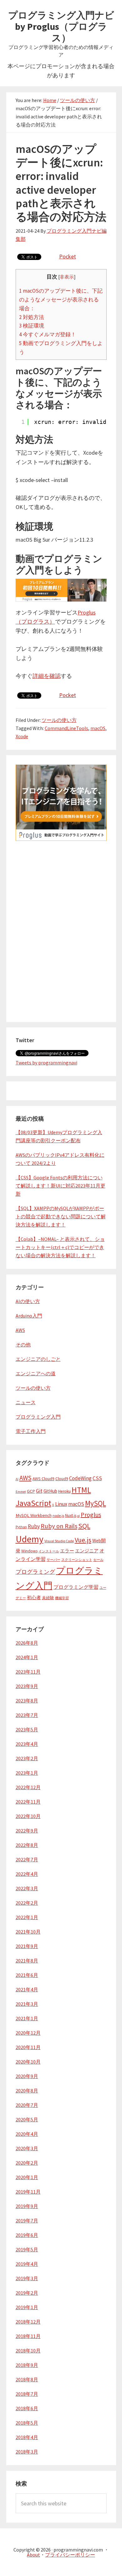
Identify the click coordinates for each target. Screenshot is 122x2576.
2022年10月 (28, 1816)
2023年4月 (27, 1744)
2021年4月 (27, 1989)
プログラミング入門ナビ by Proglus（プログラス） (61, 26)
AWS (20, 1330)
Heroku (64, 1491)
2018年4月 (27, 2437)
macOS (98, 728)
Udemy (30, 1539)
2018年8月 (27, 2379)
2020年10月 (28, 2062)
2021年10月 (28, 1932)
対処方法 (32, 317)
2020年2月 (27, 2163)
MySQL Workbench (34, 1515)
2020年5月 (27, 2119)
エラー (67, 1551)
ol (79, 1516)
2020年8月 (27, 2091)
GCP (31, 1491)
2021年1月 (27, 2018)
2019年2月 (27, 2293)
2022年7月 (27, 1859)
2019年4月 (27, 2264)
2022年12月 (28, 1787)
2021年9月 (27, 1946)
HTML (81, 1490)
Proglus (91, 1515)
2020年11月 (28, 2047)
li (53, 1505)
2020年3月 (27, 2148)
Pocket (68, 256)
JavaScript (33, 1503)
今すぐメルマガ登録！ (48, 334)
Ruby (34, 1526)
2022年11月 (28, 1802)
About (33, 2555)
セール (98, 1560)
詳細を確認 (47, 676)
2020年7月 (27, 2105)
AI (17, 1479)
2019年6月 (27, 2235)
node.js (58, 1515)
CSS (97, 1478)
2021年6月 (27, 1975)
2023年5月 (27, 1729)
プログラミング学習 (76, 1587)
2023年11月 (28, 1672)
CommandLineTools (66, 728)
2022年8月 (27, 1845)
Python (21, 1527)
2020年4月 (27, 2134)
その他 (23, 1345)
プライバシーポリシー (70, 2555)
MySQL (96, 1503)
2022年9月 (27, 1831)
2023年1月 (27, 1773)
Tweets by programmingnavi (46, 1063)
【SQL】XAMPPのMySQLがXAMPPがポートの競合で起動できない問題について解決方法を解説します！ (61, 1216)
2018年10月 (28, 2351)
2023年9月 (27, 1686)
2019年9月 (27, 2206)
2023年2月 (27, 1758)
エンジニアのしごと (38, 1359)
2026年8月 (27, 1643)
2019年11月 (28, 2192)
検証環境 (32, 326)
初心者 (34, 1598)
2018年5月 (27, 2423)
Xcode (22, 736)
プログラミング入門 (38, 1417)
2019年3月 (27, 2278)
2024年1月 (27, 1657)
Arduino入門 (29, 1316)
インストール (49, 1551)
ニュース (26, 1402)
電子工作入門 (31, 1431)
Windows (29, 1551)
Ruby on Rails (59, 1526)
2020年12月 (28, 2033)
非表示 (67, 277)
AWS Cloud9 (43, 1479)
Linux (61, 1504)
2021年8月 (27, 1961)
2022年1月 (27, 1917)
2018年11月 (28, 2336)
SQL (84, 1526)
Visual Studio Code (59, 1541)
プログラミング (35, 1572)
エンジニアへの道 (36, 1373)
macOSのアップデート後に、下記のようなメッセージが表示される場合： (61, 300)
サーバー (53, 1560)
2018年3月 (27, 2452)
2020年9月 (27, 2076)
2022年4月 (27, 1874)
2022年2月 (27, 1903)
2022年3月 (27, 1888)
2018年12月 (28, 2322)
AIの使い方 (28, 1301)
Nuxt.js (71, 1515)
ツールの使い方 (59, 720)
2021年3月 (27, 2004)
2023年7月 (27, 1715)
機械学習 (62, 1598)
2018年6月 (27, 2408)
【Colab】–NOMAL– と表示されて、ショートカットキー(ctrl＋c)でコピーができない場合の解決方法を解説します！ (60, 1247)
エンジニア (87, 1551)
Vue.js (83, 1540)
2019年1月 (27, 2307)
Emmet (21, 1492)
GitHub (50, 1491)
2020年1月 (27, 2177)
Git (39, 1491)
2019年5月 (27, 2249)
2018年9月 (27, 2365)
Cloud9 (62, 1479)
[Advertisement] (61, 968)
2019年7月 (27, 2221)
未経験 (48, 1598)
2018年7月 (27, 2394)
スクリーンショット (77, 1560)
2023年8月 (27, 1701)
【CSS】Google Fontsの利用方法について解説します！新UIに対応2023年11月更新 (61, 1186)
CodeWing (80, 1478)
